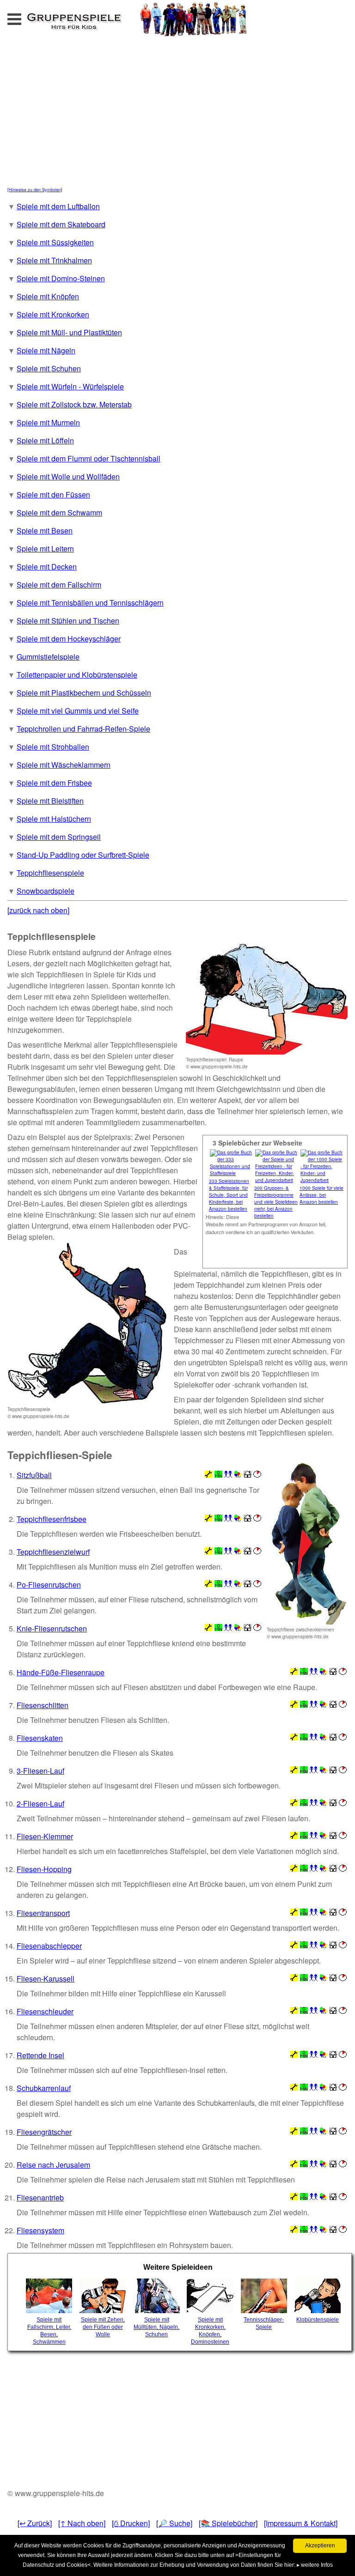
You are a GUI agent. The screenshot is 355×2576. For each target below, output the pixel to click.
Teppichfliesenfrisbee (52, 1519)
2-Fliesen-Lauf (40, 1803)
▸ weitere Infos (315, 2565)
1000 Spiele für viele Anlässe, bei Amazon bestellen (321, 1195)
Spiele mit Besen (45, 530)
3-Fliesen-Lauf (40, 1771)
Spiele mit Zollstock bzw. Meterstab (74, 404)
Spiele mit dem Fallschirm (59, 585)
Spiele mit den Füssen (53, 494)
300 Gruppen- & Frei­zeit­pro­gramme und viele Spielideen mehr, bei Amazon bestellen (276, 1202)
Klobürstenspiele (318, 2320)
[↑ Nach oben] (82, 2523)
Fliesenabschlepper (49, 1946)
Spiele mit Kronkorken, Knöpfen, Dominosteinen (210, 2331)
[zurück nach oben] (38, 910)
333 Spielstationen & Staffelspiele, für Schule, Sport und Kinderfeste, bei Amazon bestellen (229, 1195)
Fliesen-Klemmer (45, 1836)
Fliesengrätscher (44, 2132)
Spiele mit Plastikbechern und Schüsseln (84, 693)
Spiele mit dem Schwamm (59, 512)
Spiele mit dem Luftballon (58, 206)
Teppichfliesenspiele (50, 873)
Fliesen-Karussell (46, 1979)
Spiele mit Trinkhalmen (54, 260)
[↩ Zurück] (35, 2523)
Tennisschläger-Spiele (264, 2323)
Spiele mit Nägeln (46, 350)
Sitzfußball (34, 1475)
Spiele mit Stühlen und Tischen (68, 621)
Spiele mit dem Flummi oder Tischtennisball (89, 458)
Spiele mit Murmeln (48, 422)
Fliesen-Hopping (44, 1869)
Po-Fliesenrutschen (49, 1585)
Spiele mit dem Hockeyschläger (69, 639)
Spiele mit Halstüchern (54, 819)
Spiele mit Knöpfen (48, 296)
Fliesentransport (43, 1913)
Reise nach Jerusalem (53, 2165)
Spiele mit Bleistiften (50, 801)
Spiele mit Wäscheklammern (64, 765)
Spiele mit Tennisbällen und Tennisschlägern (90, 603)
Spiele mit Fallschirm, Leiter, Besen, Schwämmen (49, 2331)
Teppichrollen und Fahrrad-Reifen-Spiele (83, 729)
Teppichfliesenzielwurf (53, 1552)
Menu (24, 16)
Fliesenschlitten (43, 1705)
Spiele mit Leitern (45, 549)
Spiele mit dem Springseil (59, 837)
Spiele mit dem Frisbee (54, 783)
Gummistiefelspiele (48, 657)
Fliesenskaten (40, 1738)
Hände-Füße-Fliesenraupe (61, 1672)
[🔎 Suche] (174, 2523)
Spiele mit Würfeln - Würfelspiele (70, 386)
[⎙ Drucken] (131, 2523)
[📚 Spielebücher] (228, 2523)
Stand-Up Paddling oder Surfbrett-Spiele (83, 855)
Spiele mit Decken (47, 567)
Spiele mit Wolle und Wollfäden (68, 476)
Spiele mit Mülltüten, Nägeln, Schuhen (156, 2327)
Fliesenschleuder (45, 2011)
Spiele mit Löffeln (45, 440)
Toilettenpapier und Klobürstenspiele (77, 675)
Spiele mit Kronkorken (53, 314)
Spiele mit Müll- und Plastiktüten (69, 332)
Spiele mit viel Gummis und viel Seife (78, 711)
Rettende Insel (40, 2055)
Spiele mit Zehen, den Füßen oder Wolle (103, 2327)
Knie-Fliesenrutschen (52, 1628)
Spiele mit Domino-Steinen (61, 278)
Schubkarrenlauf (44, 2088)
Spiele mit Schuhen (49, 368)
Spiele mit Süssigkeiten (55, 242)
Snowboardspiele (46, 891)
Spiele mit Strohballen (53, 747)
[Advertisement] (108, 115)
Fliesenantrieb (40, 2197)
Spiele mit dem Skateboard (61, 224)
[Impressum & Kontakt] (301, 2523)
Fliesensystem (40, 2230)
